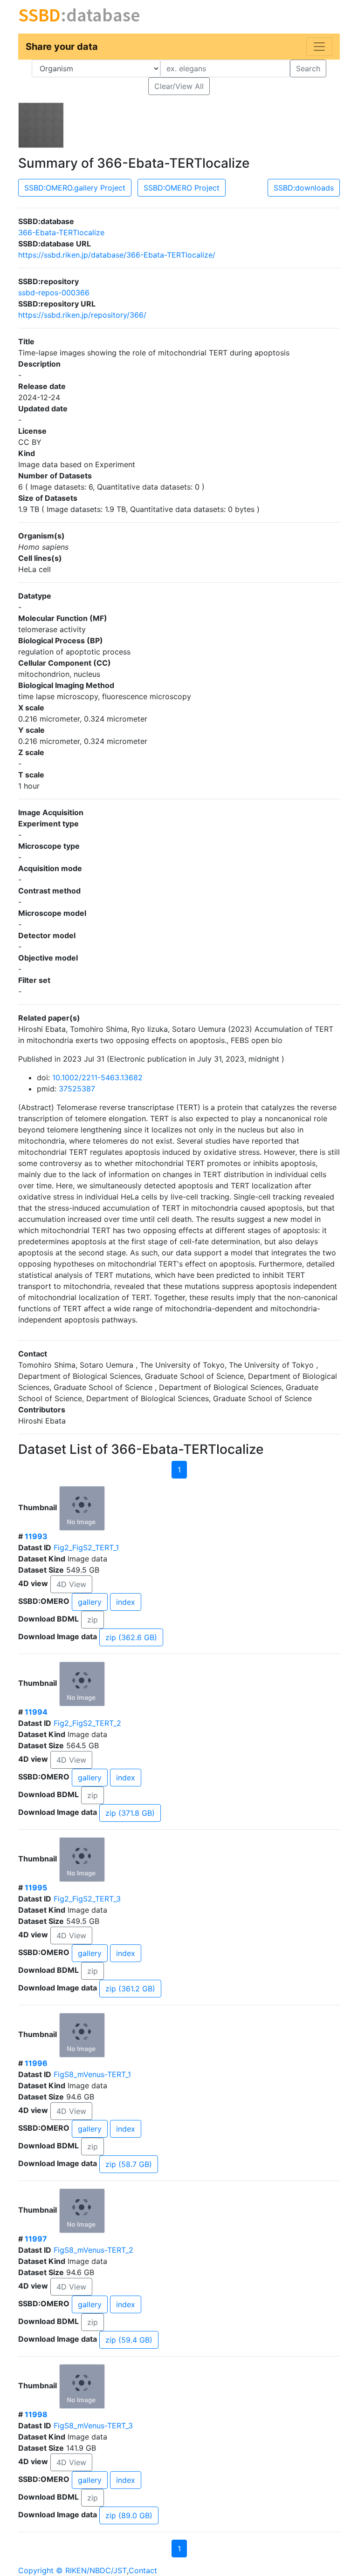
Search (308, 68)
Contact (143, 2570)
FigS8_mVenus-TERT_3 (93, 2426)
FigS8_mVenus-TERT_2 (93, 2250)
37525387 (77, 1089)
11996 (36, 2063)
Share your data (62, 47)
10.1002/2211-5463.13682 (97, 1077)
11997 (36, 2239)
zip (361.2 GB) (130, 1989)
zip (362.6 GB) (131, 1637)
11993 (36, 1536)
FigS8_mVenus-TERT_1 (92, 2074)
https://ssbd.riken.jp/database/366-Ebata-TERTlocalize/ (117, 255)
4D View (71, 1584)
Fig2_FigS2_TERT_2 (87, 1723)
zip (93, 1620)
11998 (36, 2414)
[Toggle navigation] (319, 47)
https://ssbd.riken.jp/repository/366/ (82, 315)
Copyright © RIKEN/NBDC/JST (72, 2570)
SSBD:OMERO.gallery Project (75, 188)
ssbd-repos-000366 (54, 293)
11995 (36, 1888)
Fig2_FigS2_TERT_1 (86, 1547)
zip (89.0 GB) (129, 2515)
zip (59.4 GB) (129, 2340)
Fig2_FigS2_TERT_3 (87, 1899)
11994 (36, 1712)
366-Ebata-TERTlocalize (61, 232)
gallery (90, 1602)
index (126, 1602)
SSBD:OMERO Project (182, 188)
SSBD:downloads (304, 188)
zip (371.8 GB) (130, 1813)
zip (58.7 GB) (129, 2164)
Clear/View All (179, 86)
